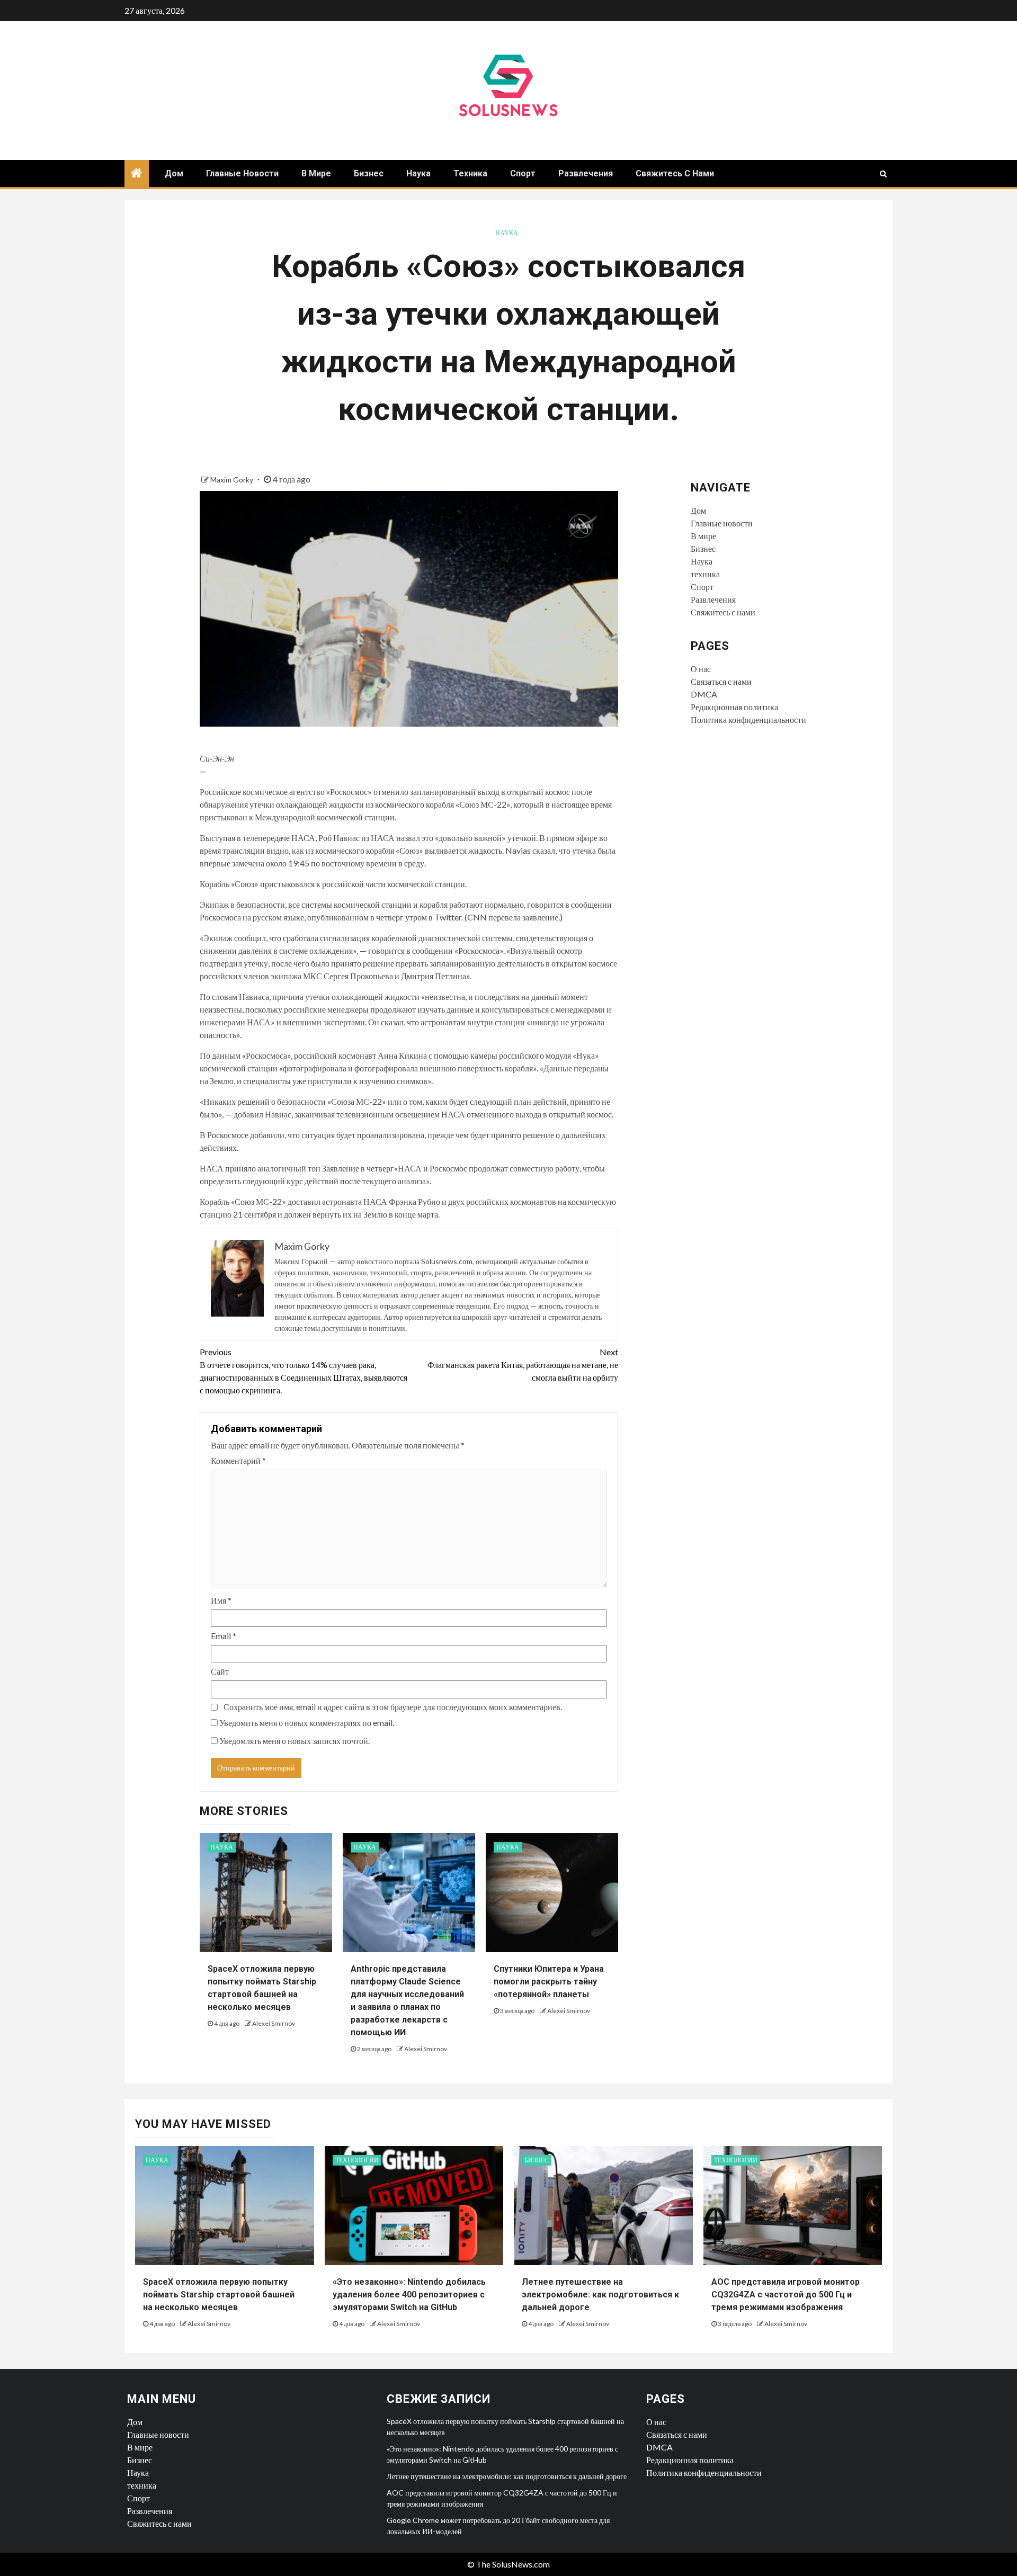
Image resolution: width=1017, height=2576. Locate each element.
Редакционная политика (734, 707)
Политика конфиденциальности (748, 719)
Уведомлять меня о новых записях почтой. (295, 1741)
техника (470, 173)
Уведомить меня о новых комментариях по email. (307, 1723)
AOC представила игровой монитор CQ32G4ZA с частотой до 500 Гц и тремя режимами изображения (786, 2295)
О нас (701, 669)
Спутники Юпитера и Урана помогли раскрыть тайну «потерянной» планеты (549, 1982)
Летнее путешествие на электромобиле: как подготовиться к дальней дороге (600, 2295)
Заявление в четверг (358, 1168)
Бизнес (369, 173)
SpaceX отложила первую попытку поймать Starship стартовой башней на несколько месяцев (219, 2295)
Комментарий (238, 1460)
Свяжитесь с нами (675, 173)
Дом (174, 173)
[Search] (883, 174)
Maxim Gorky (233, 480)
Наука (418, 173)
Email (224, 1636)
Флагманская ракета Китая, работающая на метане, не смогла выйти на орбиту (523, 1365)
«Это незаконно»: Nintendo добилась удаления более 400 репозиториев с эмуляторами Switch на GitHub (409, 2295)
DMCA (704, 694)
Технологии (357, 2160)
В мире (316, 173)
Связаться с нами (721, 681)
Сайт (220, 1671)
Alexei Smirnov (274, 2023)
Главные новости (242, 173)
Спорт (523, 173)
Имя (221, 1600)
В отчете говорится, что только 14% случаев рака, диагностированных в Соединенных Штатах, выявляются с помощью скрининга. (304, 1371)
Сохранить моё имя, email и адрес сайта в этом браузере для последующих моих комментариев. (393, 1707)
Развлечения (586, 173)
